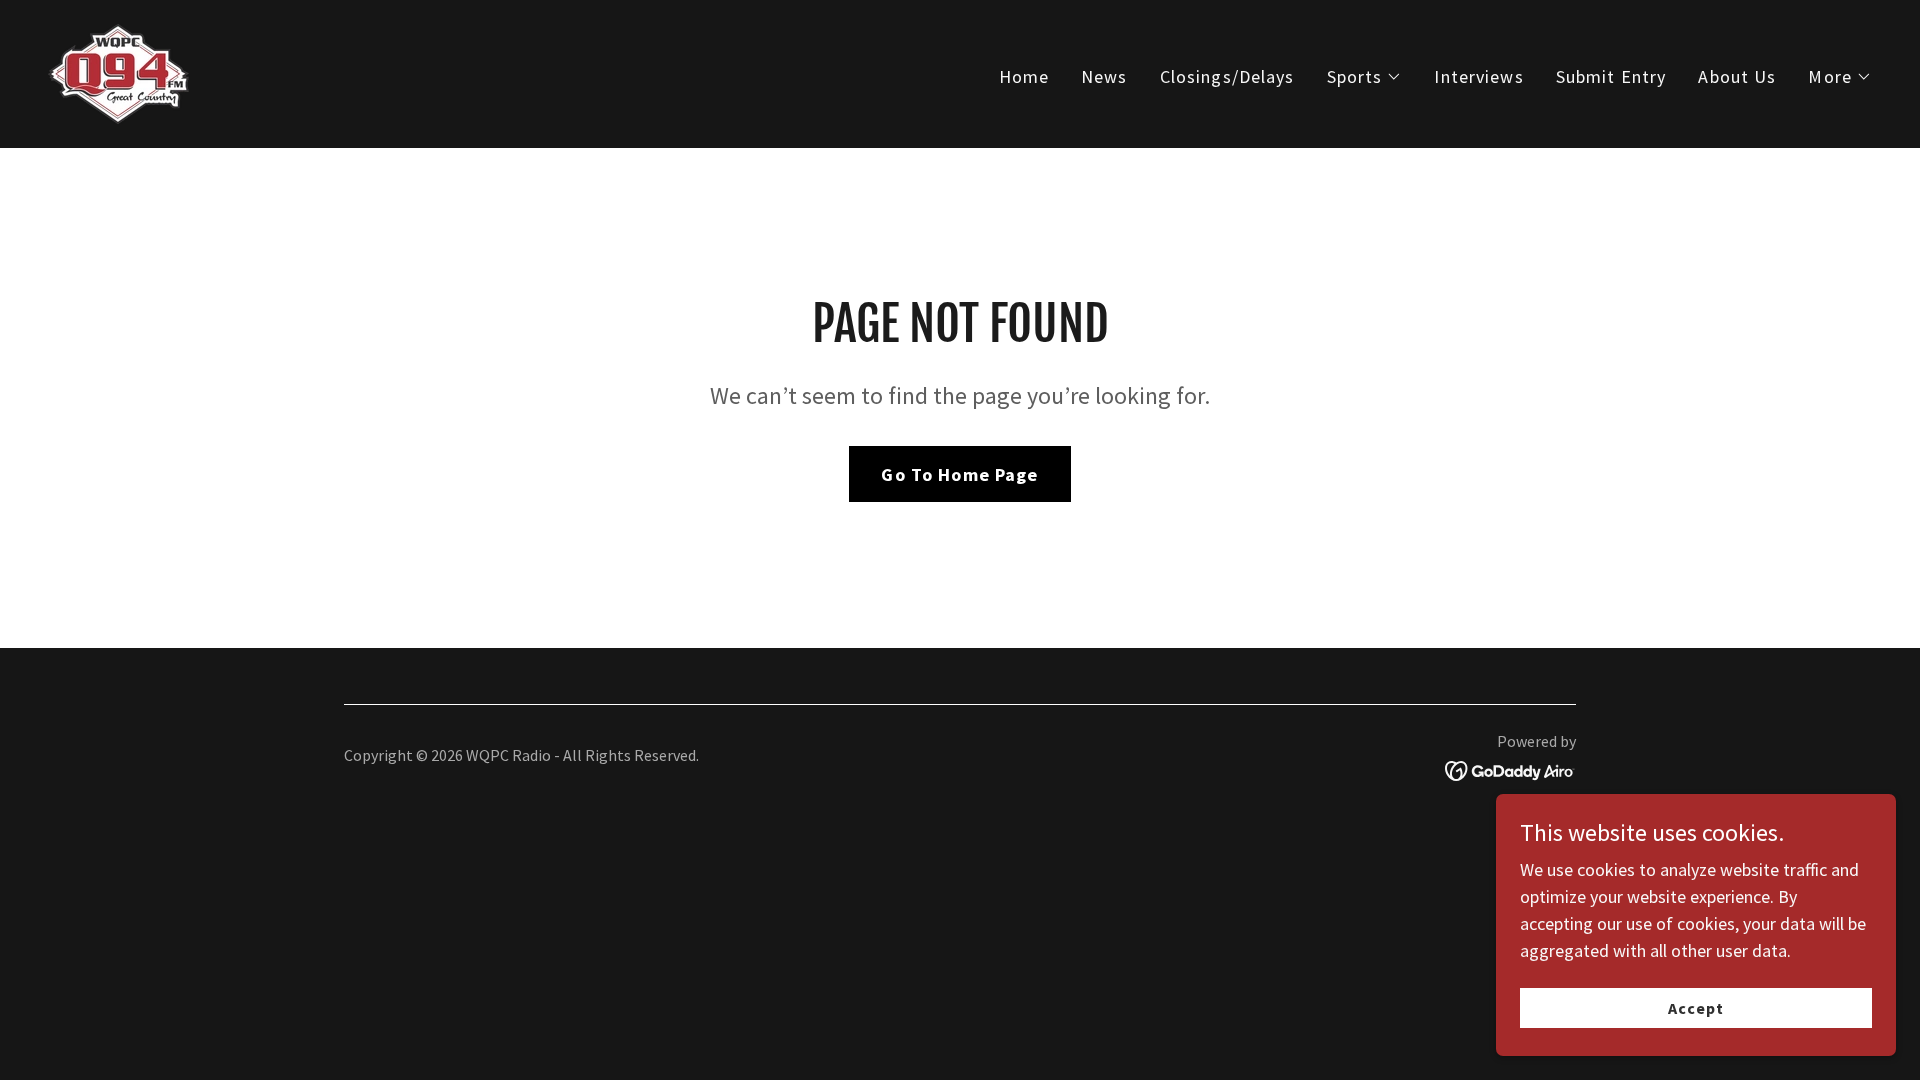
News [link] (1104, 76)
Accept (1696, 1008)
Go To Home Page (959, 474)
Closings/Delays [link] (1227, 76)
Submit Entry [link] (1611, 76)
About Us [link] (1737, 76)
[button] (1365, 77)
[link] (118, 71)
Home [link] (1024, 76)
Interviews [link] (1478, 76)
